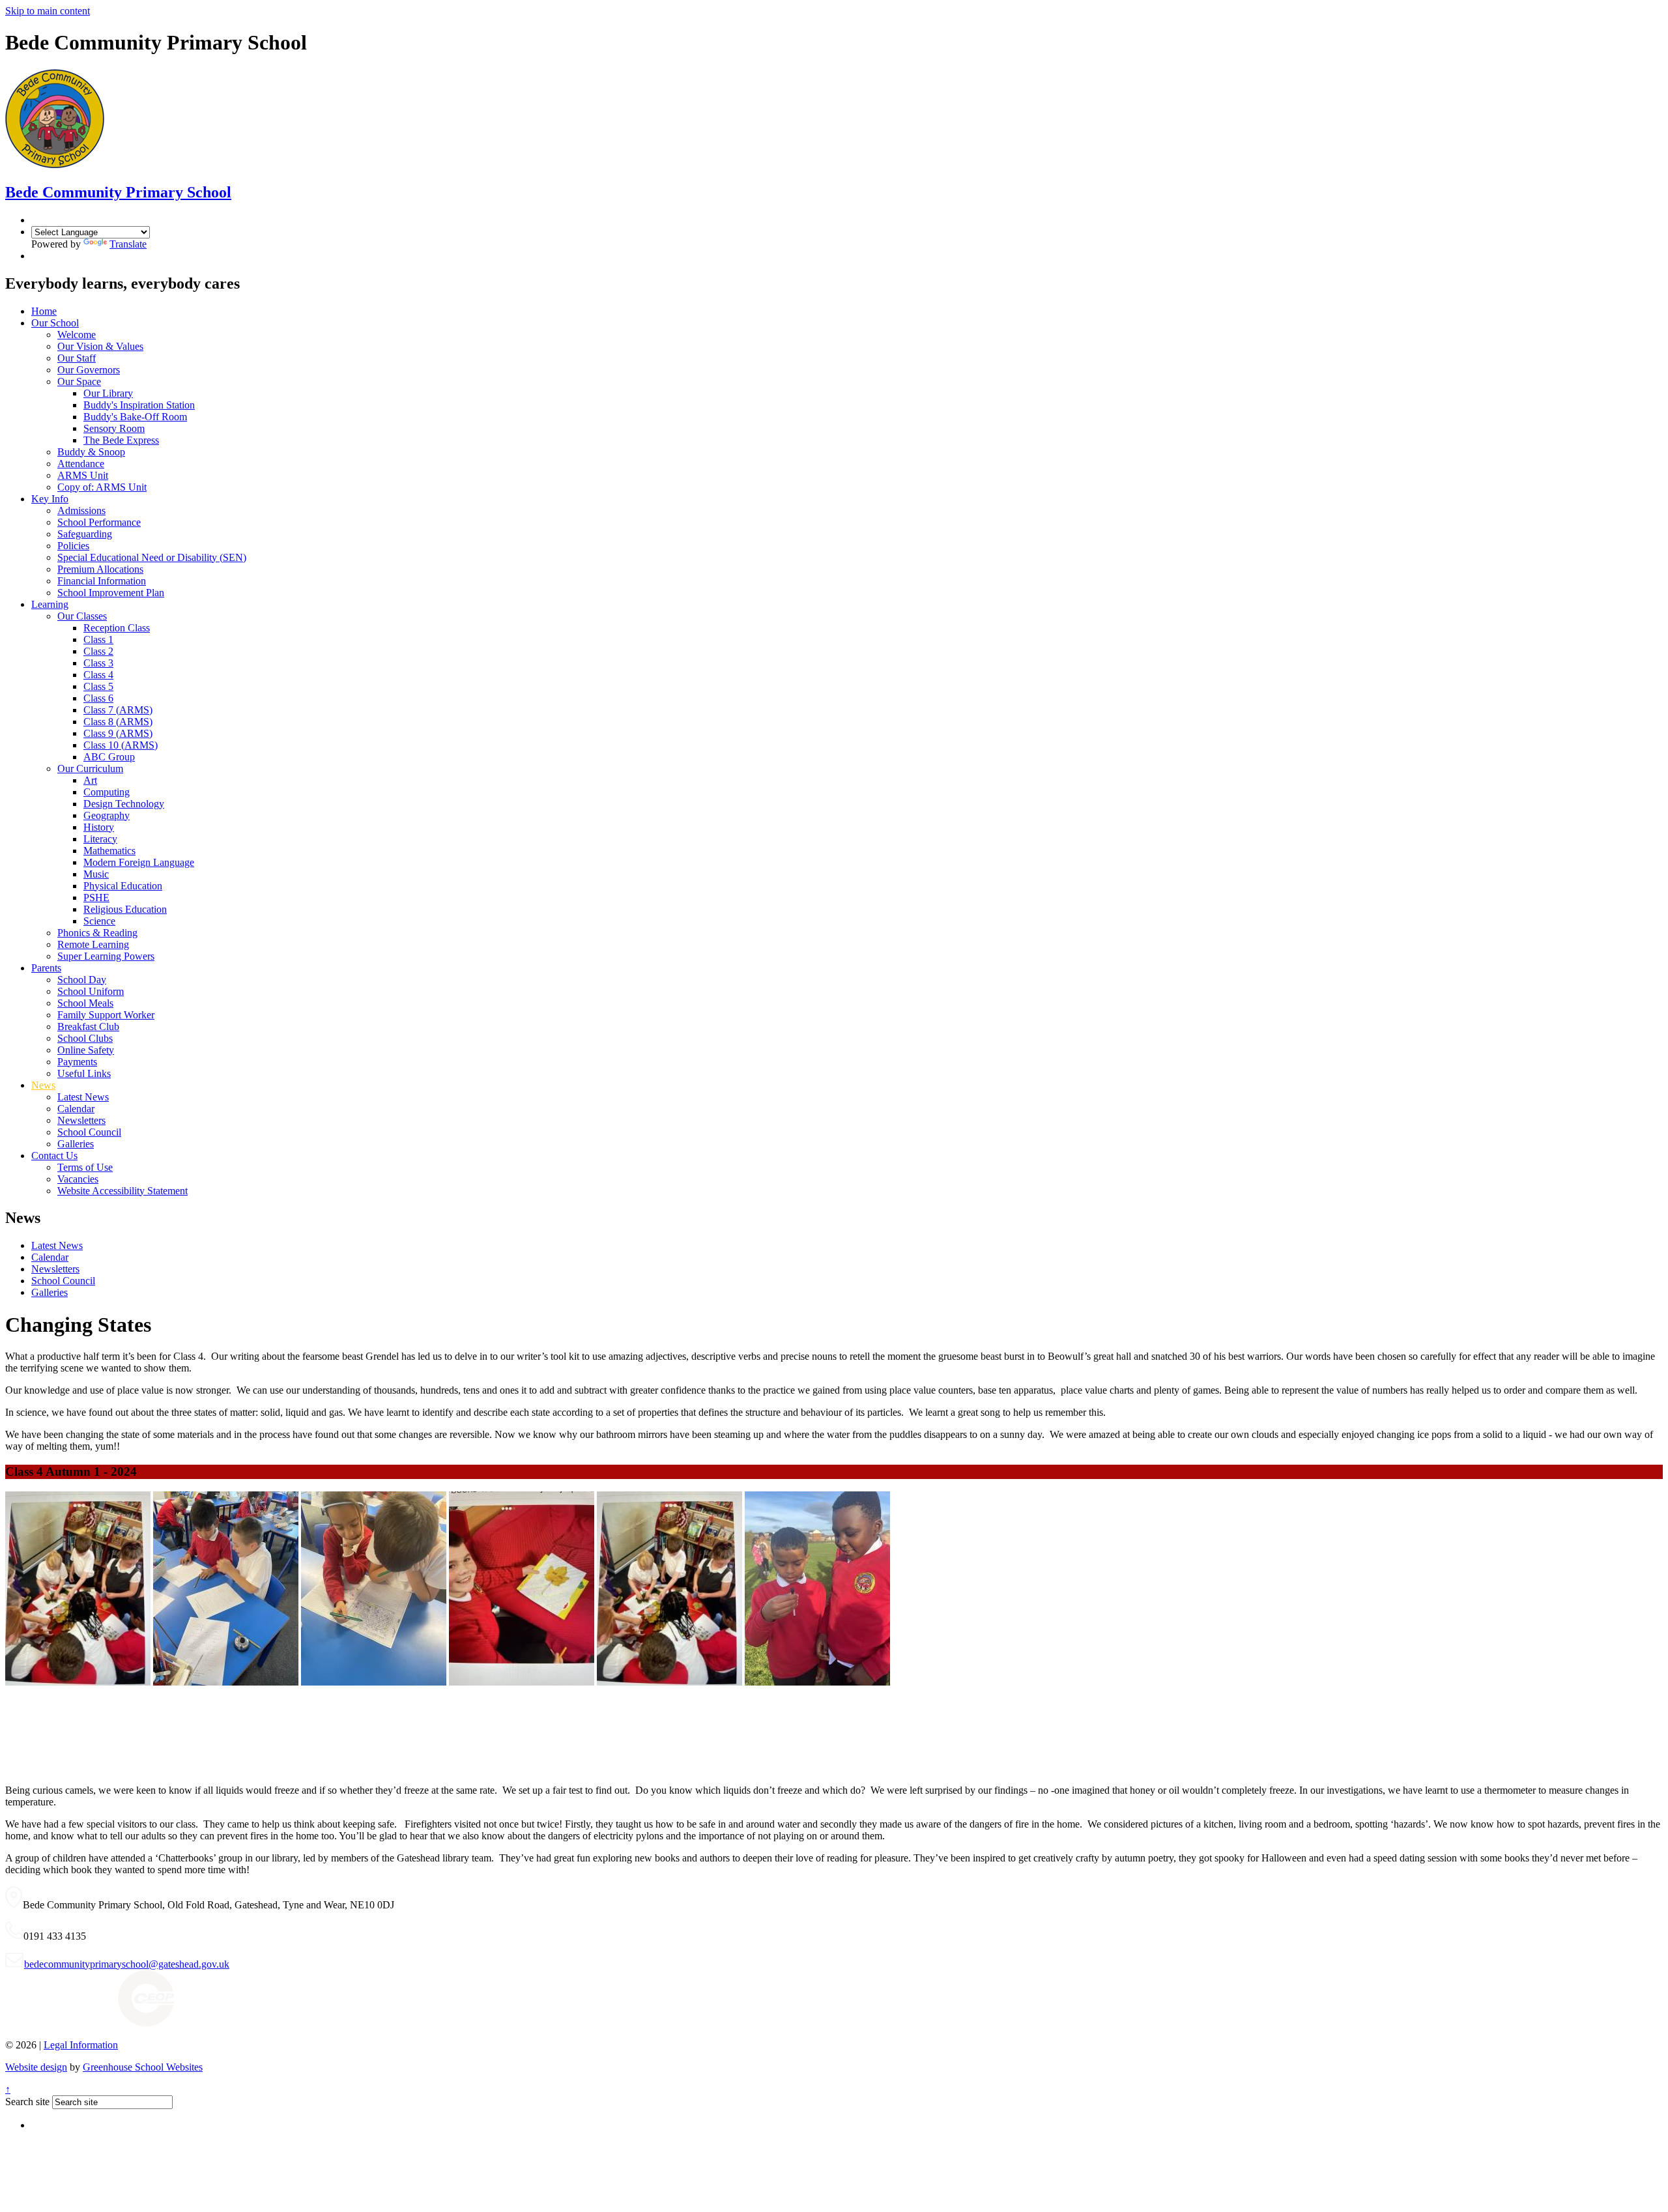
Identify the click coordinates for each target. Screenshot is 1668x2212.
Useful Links (84, 1073)
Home (44, 311)
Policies (73, 546)
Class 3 (98, 663)
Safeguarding (85, 534)
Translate (128, 244)
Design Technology (124, 804)
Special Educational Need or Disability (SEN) (152, 557)
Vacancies (78, 1179)
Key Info (50, 499)
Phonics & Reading (97, 933)
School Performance (99, 522)
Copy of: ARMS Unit (102, 487)
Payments (77, 1062)
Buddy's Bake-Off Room (135, 417)
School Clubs (85, 1038)
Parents (46, 968)
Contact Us (54, 1156)
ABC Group (109, 757)
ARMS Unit (83, 475)
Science (99, 921)
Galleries (76, 1144)
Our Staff (77, 358)
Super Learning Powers (106, 956)
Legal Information (81, 2045)
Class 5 (98, 686)
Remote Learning (93, 944)
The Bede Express (121, 440)
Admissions (81, 510)
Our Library (108, 393)
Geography (107, 815)
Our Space (79, 381)
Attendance (81, 464)
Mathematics (109, 851)
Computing (107, 792)
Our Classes (82, 616)
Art (90, 780)
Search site (27, 2102)
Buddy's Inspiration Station (139, 405)
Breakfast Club (88, 1027)
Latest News (83, 1097)
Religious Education (125, 909)
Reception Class (117, 628)
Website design (36, 2067)
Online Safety (86, 1050)
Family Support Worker (106, 1015)
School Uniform (91, 991)
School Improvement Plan (111, 593)
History (99, 827)
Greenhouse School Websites (143, 2067)
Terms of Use (85, 1167)
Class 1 (98, 639)
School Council (89, 1132)
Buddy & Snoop (91, 452)
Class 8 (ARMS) (118, 722)
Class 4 (98, 675)
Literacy (100, 839)
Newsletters (81, 1120)
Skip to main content (48, 11)
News (43, 1085)
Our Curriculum (90, 768)
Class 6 (98, 698)
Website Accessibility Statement (122, 1191)
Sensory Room (114, 428)
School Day (82, 980)
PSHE (96, 898)
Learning (50, 604)
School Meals (85, 1003)
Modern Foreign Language (139, 862)
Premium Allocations (100, 569)
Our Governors (89, 370)
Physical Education (123, 886)
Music (96, 874)
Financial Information (102, 581)
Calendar (76, 1109)
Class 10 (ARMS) (121, 745)
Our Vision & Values (100, 346)
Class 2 (98, 651)
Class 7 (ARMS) (118, 710)
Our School (55, 323)
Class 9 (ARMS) (118, 733)
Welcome (77, 335)
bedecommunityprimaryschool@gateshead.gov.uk (127, 1964)
